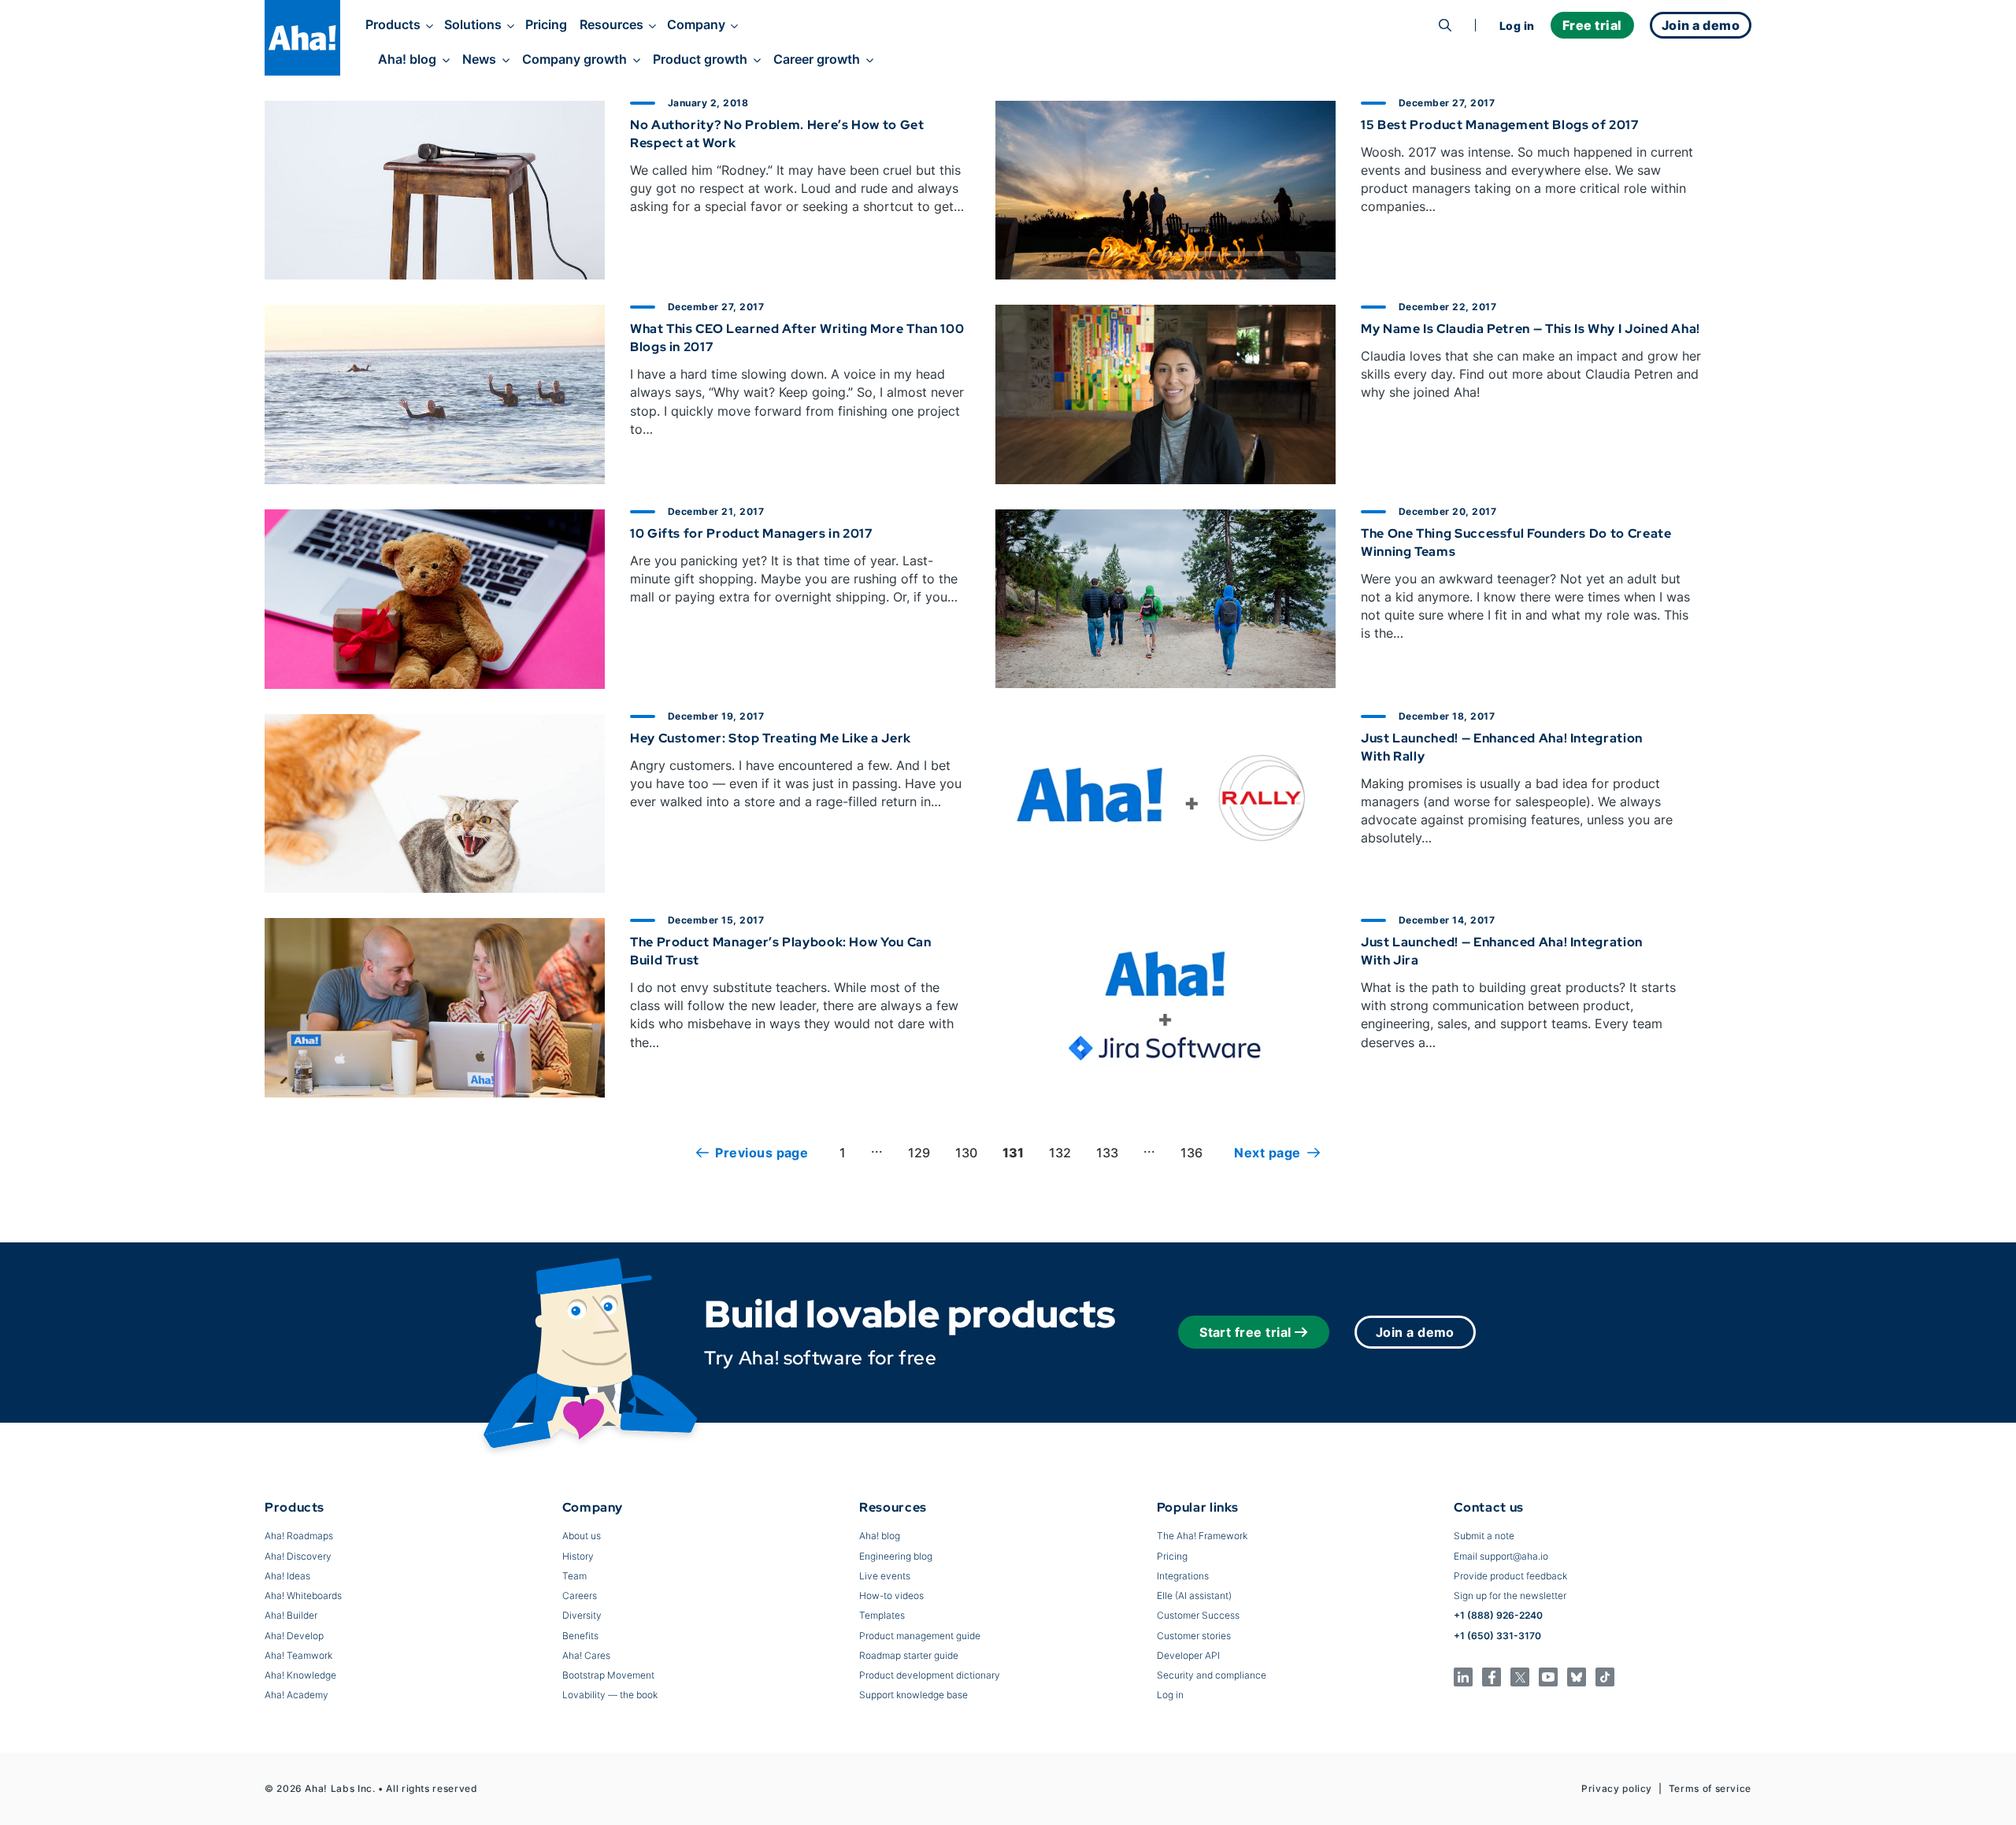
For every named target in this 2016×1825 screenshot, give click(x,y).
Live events (885, 1576)
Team (574, 1576)
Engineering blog (896, 1556)
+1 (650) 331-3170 (1497, 1636)
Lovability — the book (610, 1695)
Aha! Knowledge (300, 1675)
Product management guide (920, 1636)
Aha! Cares (586, 1655)
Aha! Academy (296, 1695)
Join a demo (1415, 1332)
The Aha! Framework (1202, 1536)
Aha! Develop (294, 1636)
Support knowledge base (913, 1695)
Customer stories (1194, 1636)
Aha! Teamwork (298, 1655)
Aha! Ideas (287, 1576)
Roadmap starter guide (909, 1655)
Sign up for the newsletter (1510, 1595)
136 (1191, 1153)
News (479, 59)
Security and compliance (1212, 1675)
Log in (1517, 26)
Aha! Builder (291, 1615)
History (578, 1556)
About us (582, 1536)
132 (1060, 1153)
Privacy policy (1617, 1788)
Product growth (700, 59)
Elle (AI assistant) (1194, 1595)
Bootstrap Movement (608, 1675)
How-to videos (891, 1595)
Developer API (1188, 1655)
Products (393, 24)
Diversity (582, 1615)
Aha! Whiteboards (303, 1595)
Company (696, 24)
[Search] (1445, 25)
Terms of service (1710, 1788)
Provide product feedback (1510, 1576)
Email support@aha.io (1501, 1556)
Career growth (817, 59)
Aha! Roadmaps (299, 1536)
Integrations (1183, 1576)
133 (1107, 1153)
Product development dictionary (930, 1675)
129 (919, 1153)
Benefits (580, 1636)
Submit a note (1484, 1536)
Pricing (546, 24)
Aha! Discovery (298, 1556)
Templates (882, 1615)
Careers (580, 1595)
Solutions (473, 24)
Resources (611, 24)
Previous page (762, 1153)
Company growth (574, 59)
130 (966, 1153)
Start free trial (1245, 1332)
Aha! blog (407, 59)
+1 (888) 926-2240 (1498, 1615)
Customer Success (1198, 1615)
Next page (1267, 1153)
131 (1013, 1153)
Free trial (1592, 25)
